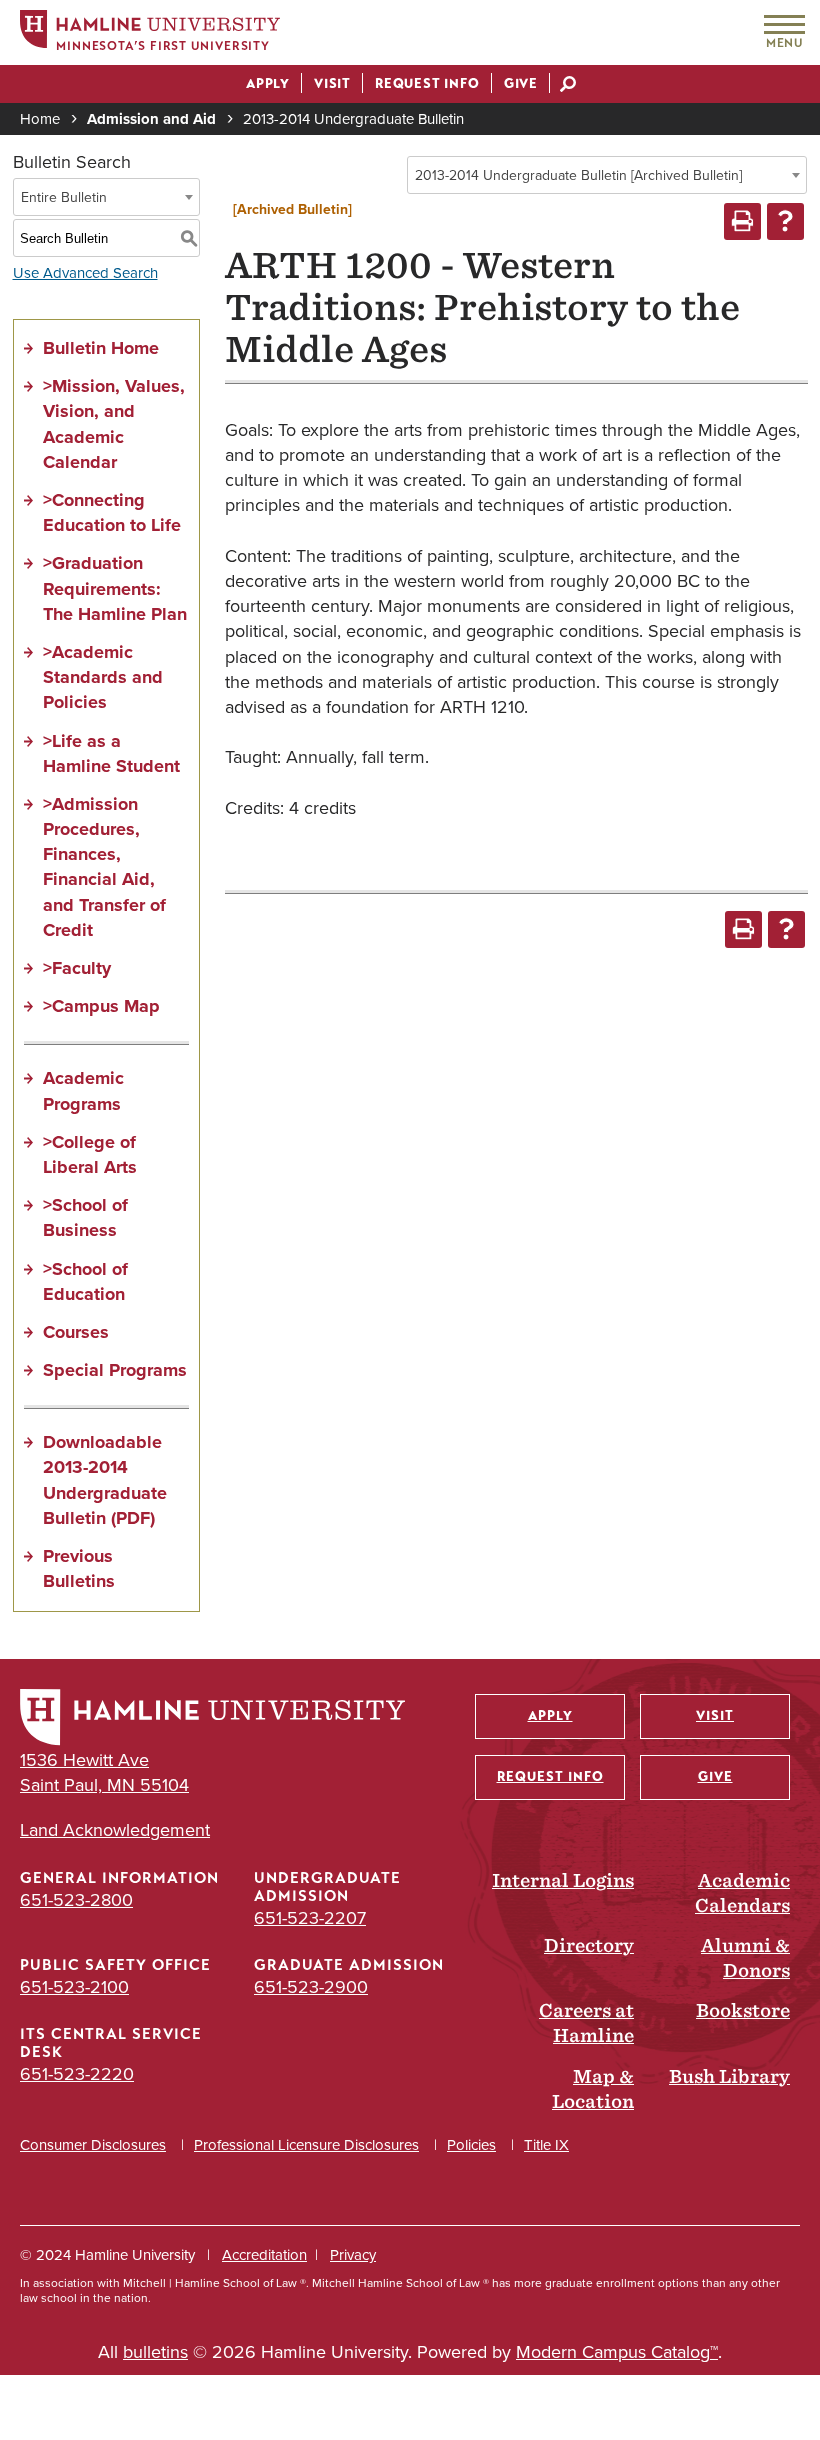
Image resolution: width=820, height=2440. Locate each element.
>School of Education (85, 1281)
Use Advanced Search (85, 273)
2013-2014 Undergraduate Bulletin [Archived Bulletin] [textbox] (578, 175)
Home (40, 119)
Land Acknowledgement (115, 1830)
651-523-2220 (77, 2074)
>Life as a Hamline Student (111, 753)
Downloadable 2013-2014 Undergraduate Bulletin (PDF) (105, 1480)
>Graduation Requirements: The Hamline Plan (115, 588)
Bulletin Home (101, 348)
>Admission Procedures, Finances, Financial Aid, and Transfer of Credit (104, 867)
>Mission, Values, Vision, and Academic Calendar (114, 424)
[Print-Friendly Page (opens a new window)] (742, 221)
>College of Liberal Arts (90, 1154)
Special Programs (115, 1370)
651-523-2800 (76, 1900)
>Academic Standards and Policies (103, 677)
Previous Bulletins (79, 1568)
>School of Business (85, 1217)
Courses (76, 1332)
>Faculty (77, 968)
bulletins (155, 2352)
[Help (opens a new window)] (785, 221)
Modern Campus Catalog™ (617, 2352)
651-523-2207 (310, 1918)
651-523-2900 (311, 1987)
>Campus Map (101, 1006)
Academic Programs (83, 1090)
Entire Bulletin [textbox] (64, 197)
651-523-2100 (74, 1987)
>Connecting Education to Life (112, 512)
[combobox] (607, 175)
